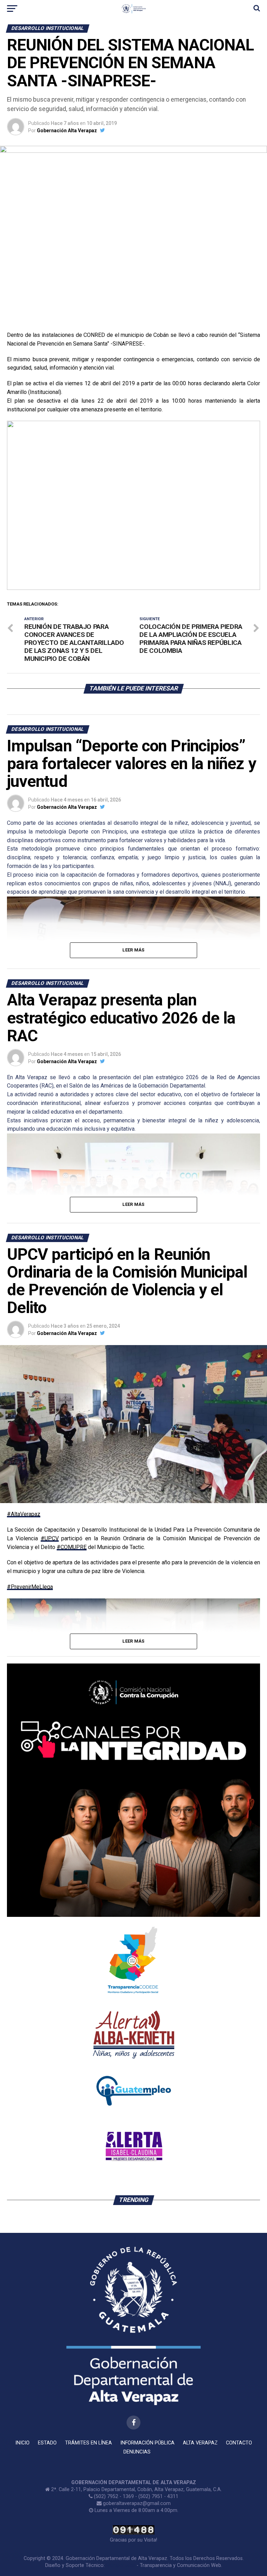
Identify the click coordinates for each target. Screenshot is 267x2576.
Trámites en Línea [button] (88, 2443)
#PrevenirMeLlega (30, 1587)
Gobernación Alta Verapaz (67, 131)
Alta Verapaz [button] (200, 2443)
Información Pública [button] (147, 2443)
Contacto (239, 2443)
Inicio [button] (22, 2443)
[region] (133, 505)
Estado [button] (47, 2443)
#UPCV (50, 1538)
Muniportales (121, 2565)
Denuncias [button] (137, 2452)
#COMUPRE (72, 1547)
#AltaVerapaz (24, 1514)
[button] (18, 505)
